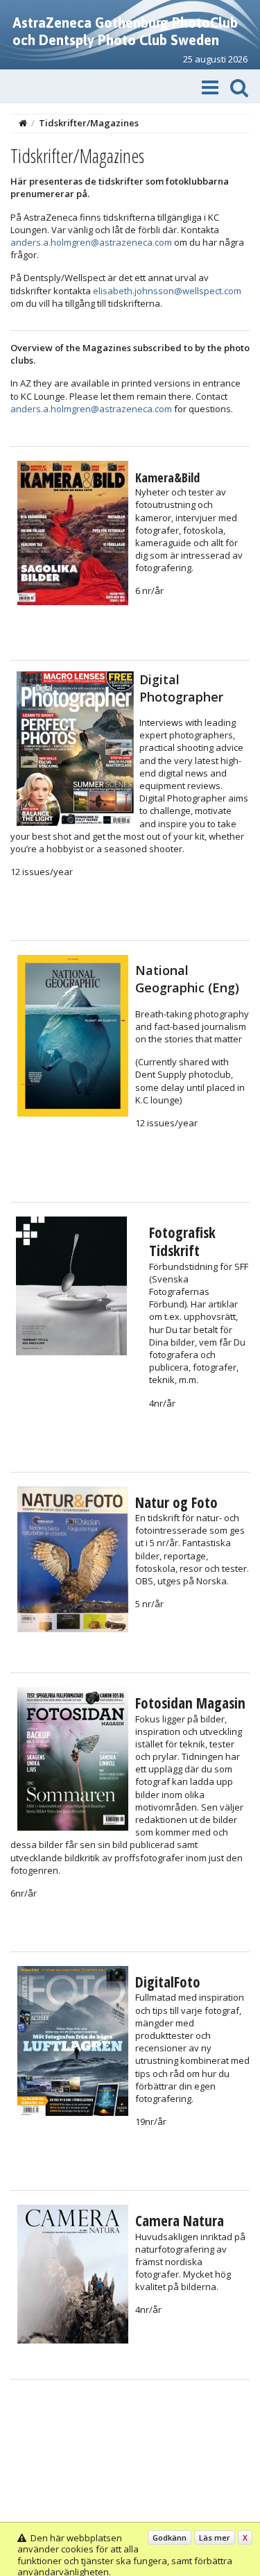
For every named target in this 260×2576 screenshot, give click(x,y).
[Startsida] (23, 123)
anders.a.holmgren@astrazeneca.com (91, 242)
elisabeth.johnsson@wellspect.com (167, 291)
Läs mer (215, 2537)
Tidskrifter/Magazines (89, 123)
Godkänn (170, 2537)
